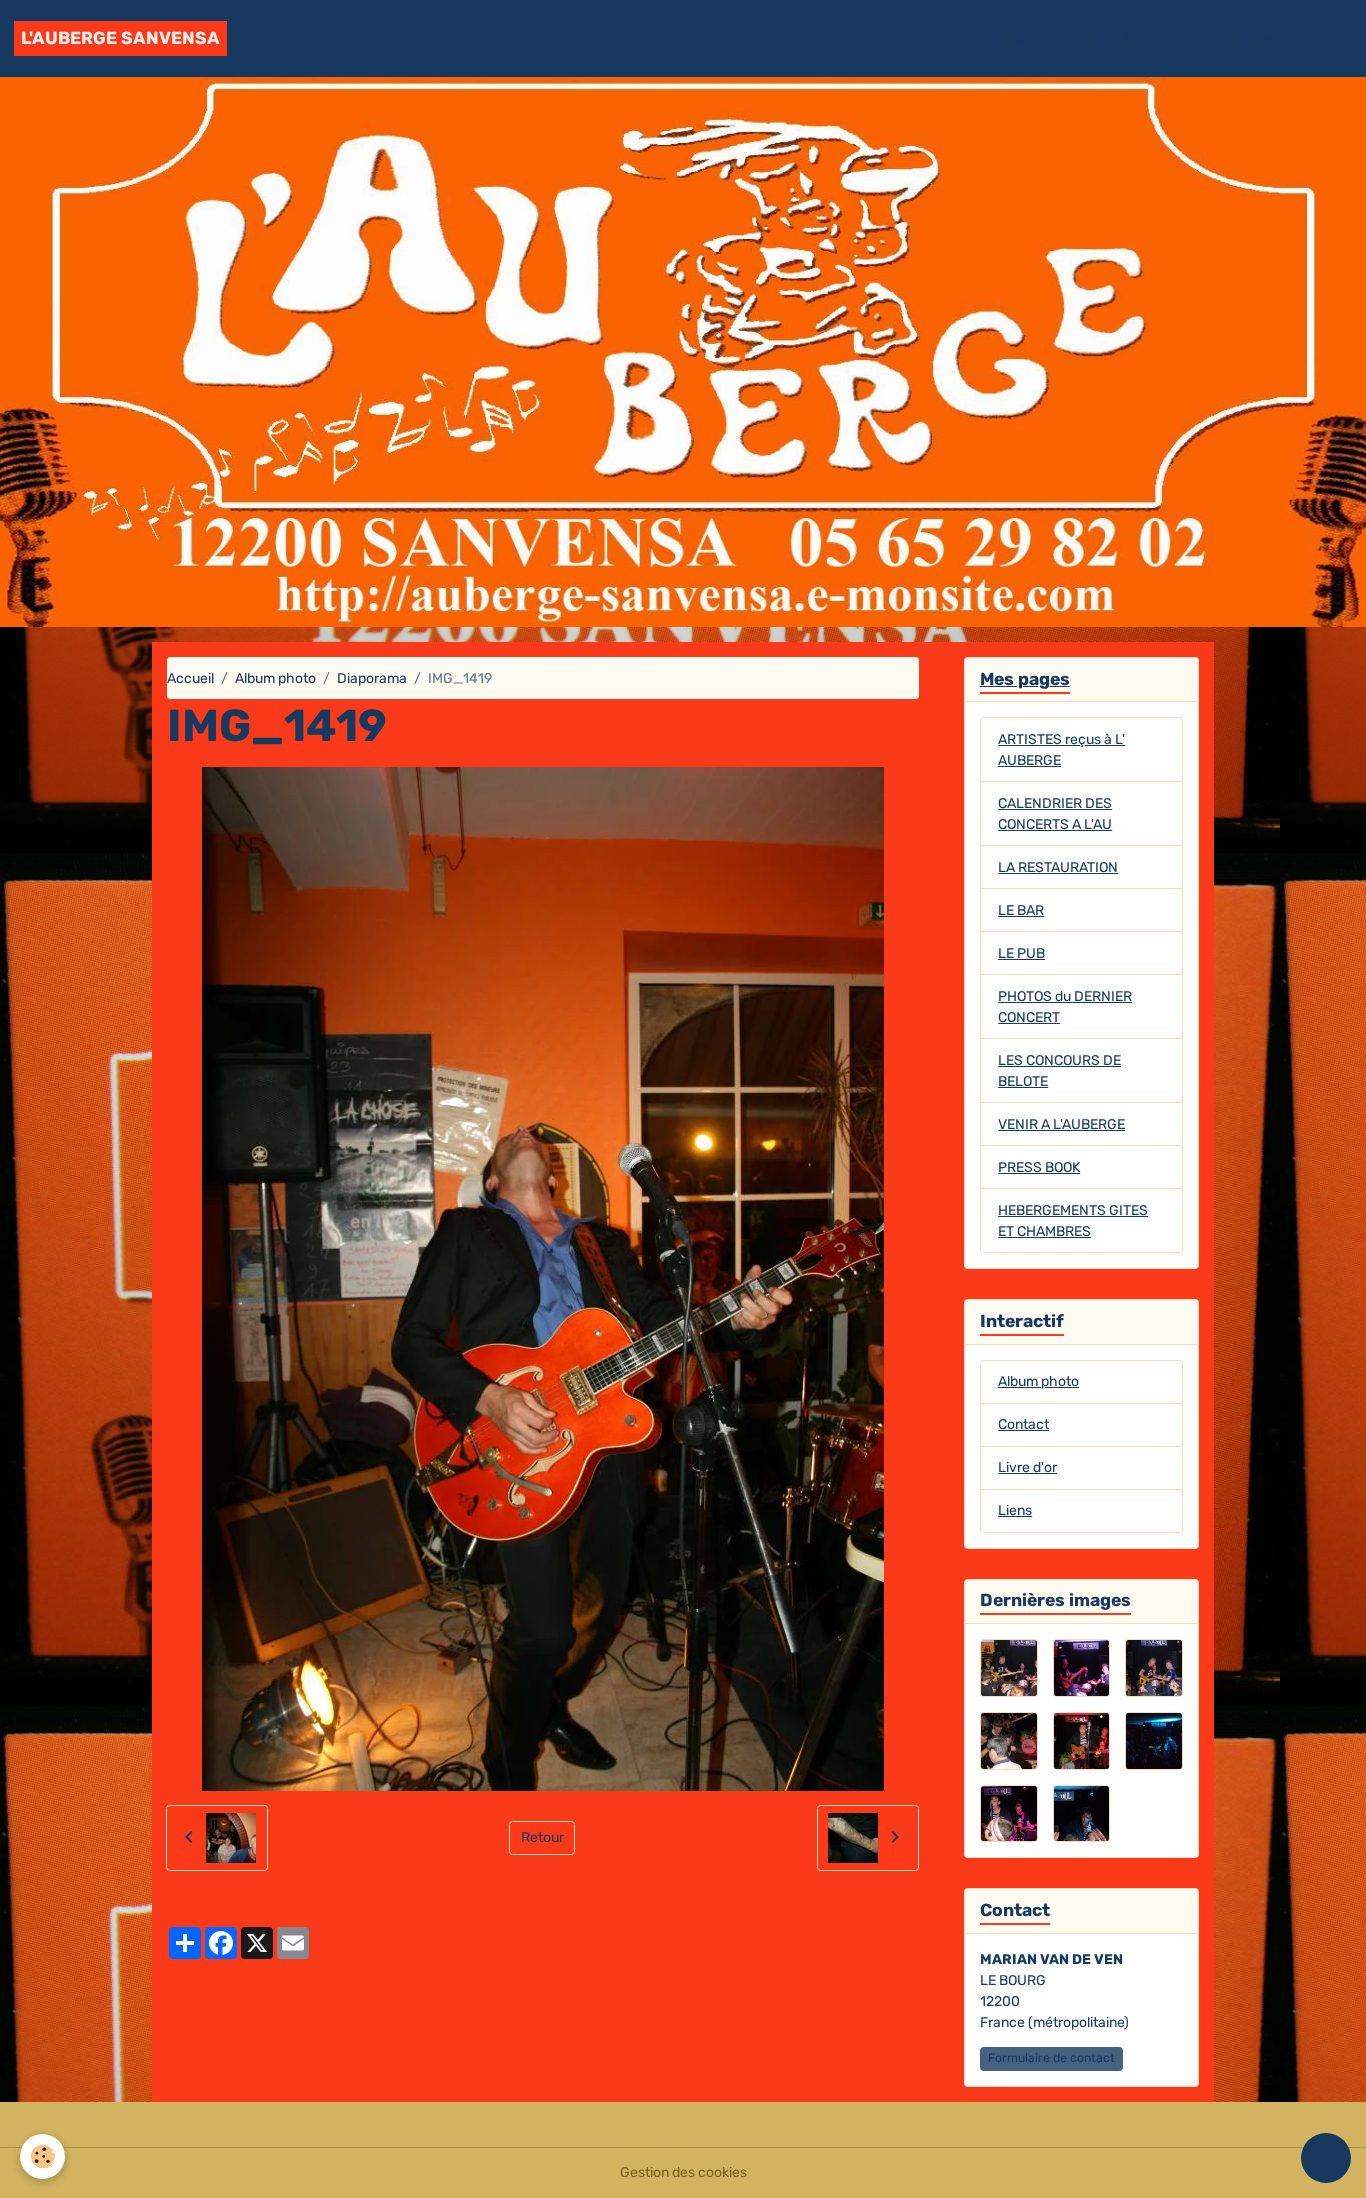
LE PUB (1021, 953)
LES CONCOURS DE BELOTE (1059, 1071)
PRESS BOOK (1039, 1167)
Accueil (1005, 38)
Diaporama (372, 678)
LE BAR (1021, 910)
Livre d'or (1077, 38)
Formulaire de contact (1051, 2058)
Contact (1257, 38)
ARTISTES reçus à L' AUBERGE (1061, 750)
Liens (1015, 1510)
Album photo (1168, 38)
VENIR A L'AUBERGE (1061, 1124)
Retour (542, 1837)
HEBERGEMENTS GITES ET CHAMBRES (1073, 1221)
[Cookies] (42, 2156)
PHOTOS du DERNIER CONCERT (1065, 1007)
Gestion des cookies (683, 2172)
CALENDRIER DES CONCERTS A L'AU (1055, 814)
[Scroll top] (1326, 2158)
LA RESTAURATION (1058, 867)
